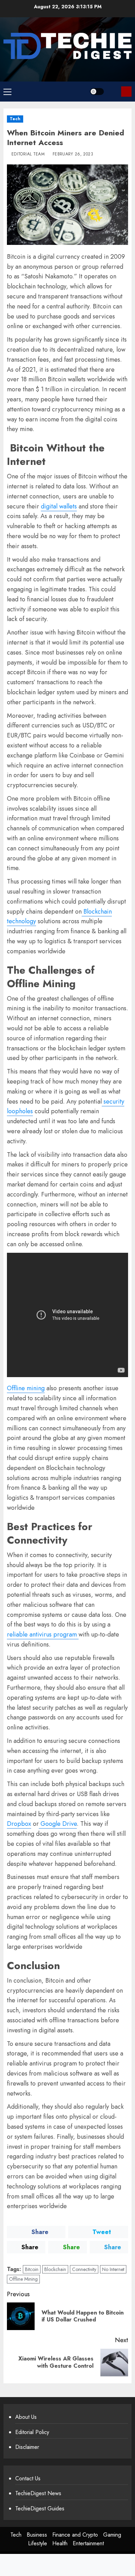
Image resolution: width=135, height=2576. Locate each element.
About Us (26, 2417)
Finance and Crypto (75, 2535)
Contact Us (28, 2478)
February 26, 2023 (73, 154)
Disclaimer (27, 2447)
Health (60, 2543)
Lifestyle (38, 2543)
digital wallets (59, 506)
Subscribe (126, 92)
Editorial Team (28, 154)
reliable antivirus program (43, 1634)
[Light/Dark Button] (97, 92)
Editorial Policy (32, 2432)
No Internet (113, 2269)
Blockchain (55, 2269)
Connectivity (84, 2269)
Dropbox (19, 1824)
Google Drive (58, 1824)
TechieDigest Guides (40, 2508)
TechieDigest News (38, 2493)
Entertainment (88, 2543)
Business (37, 2535)
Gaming (112, 2535)
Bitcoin (32, 2269)
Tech (15, 119)
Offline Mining (23, 2279)
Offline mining (26, 1388)
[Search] (113, 91)
